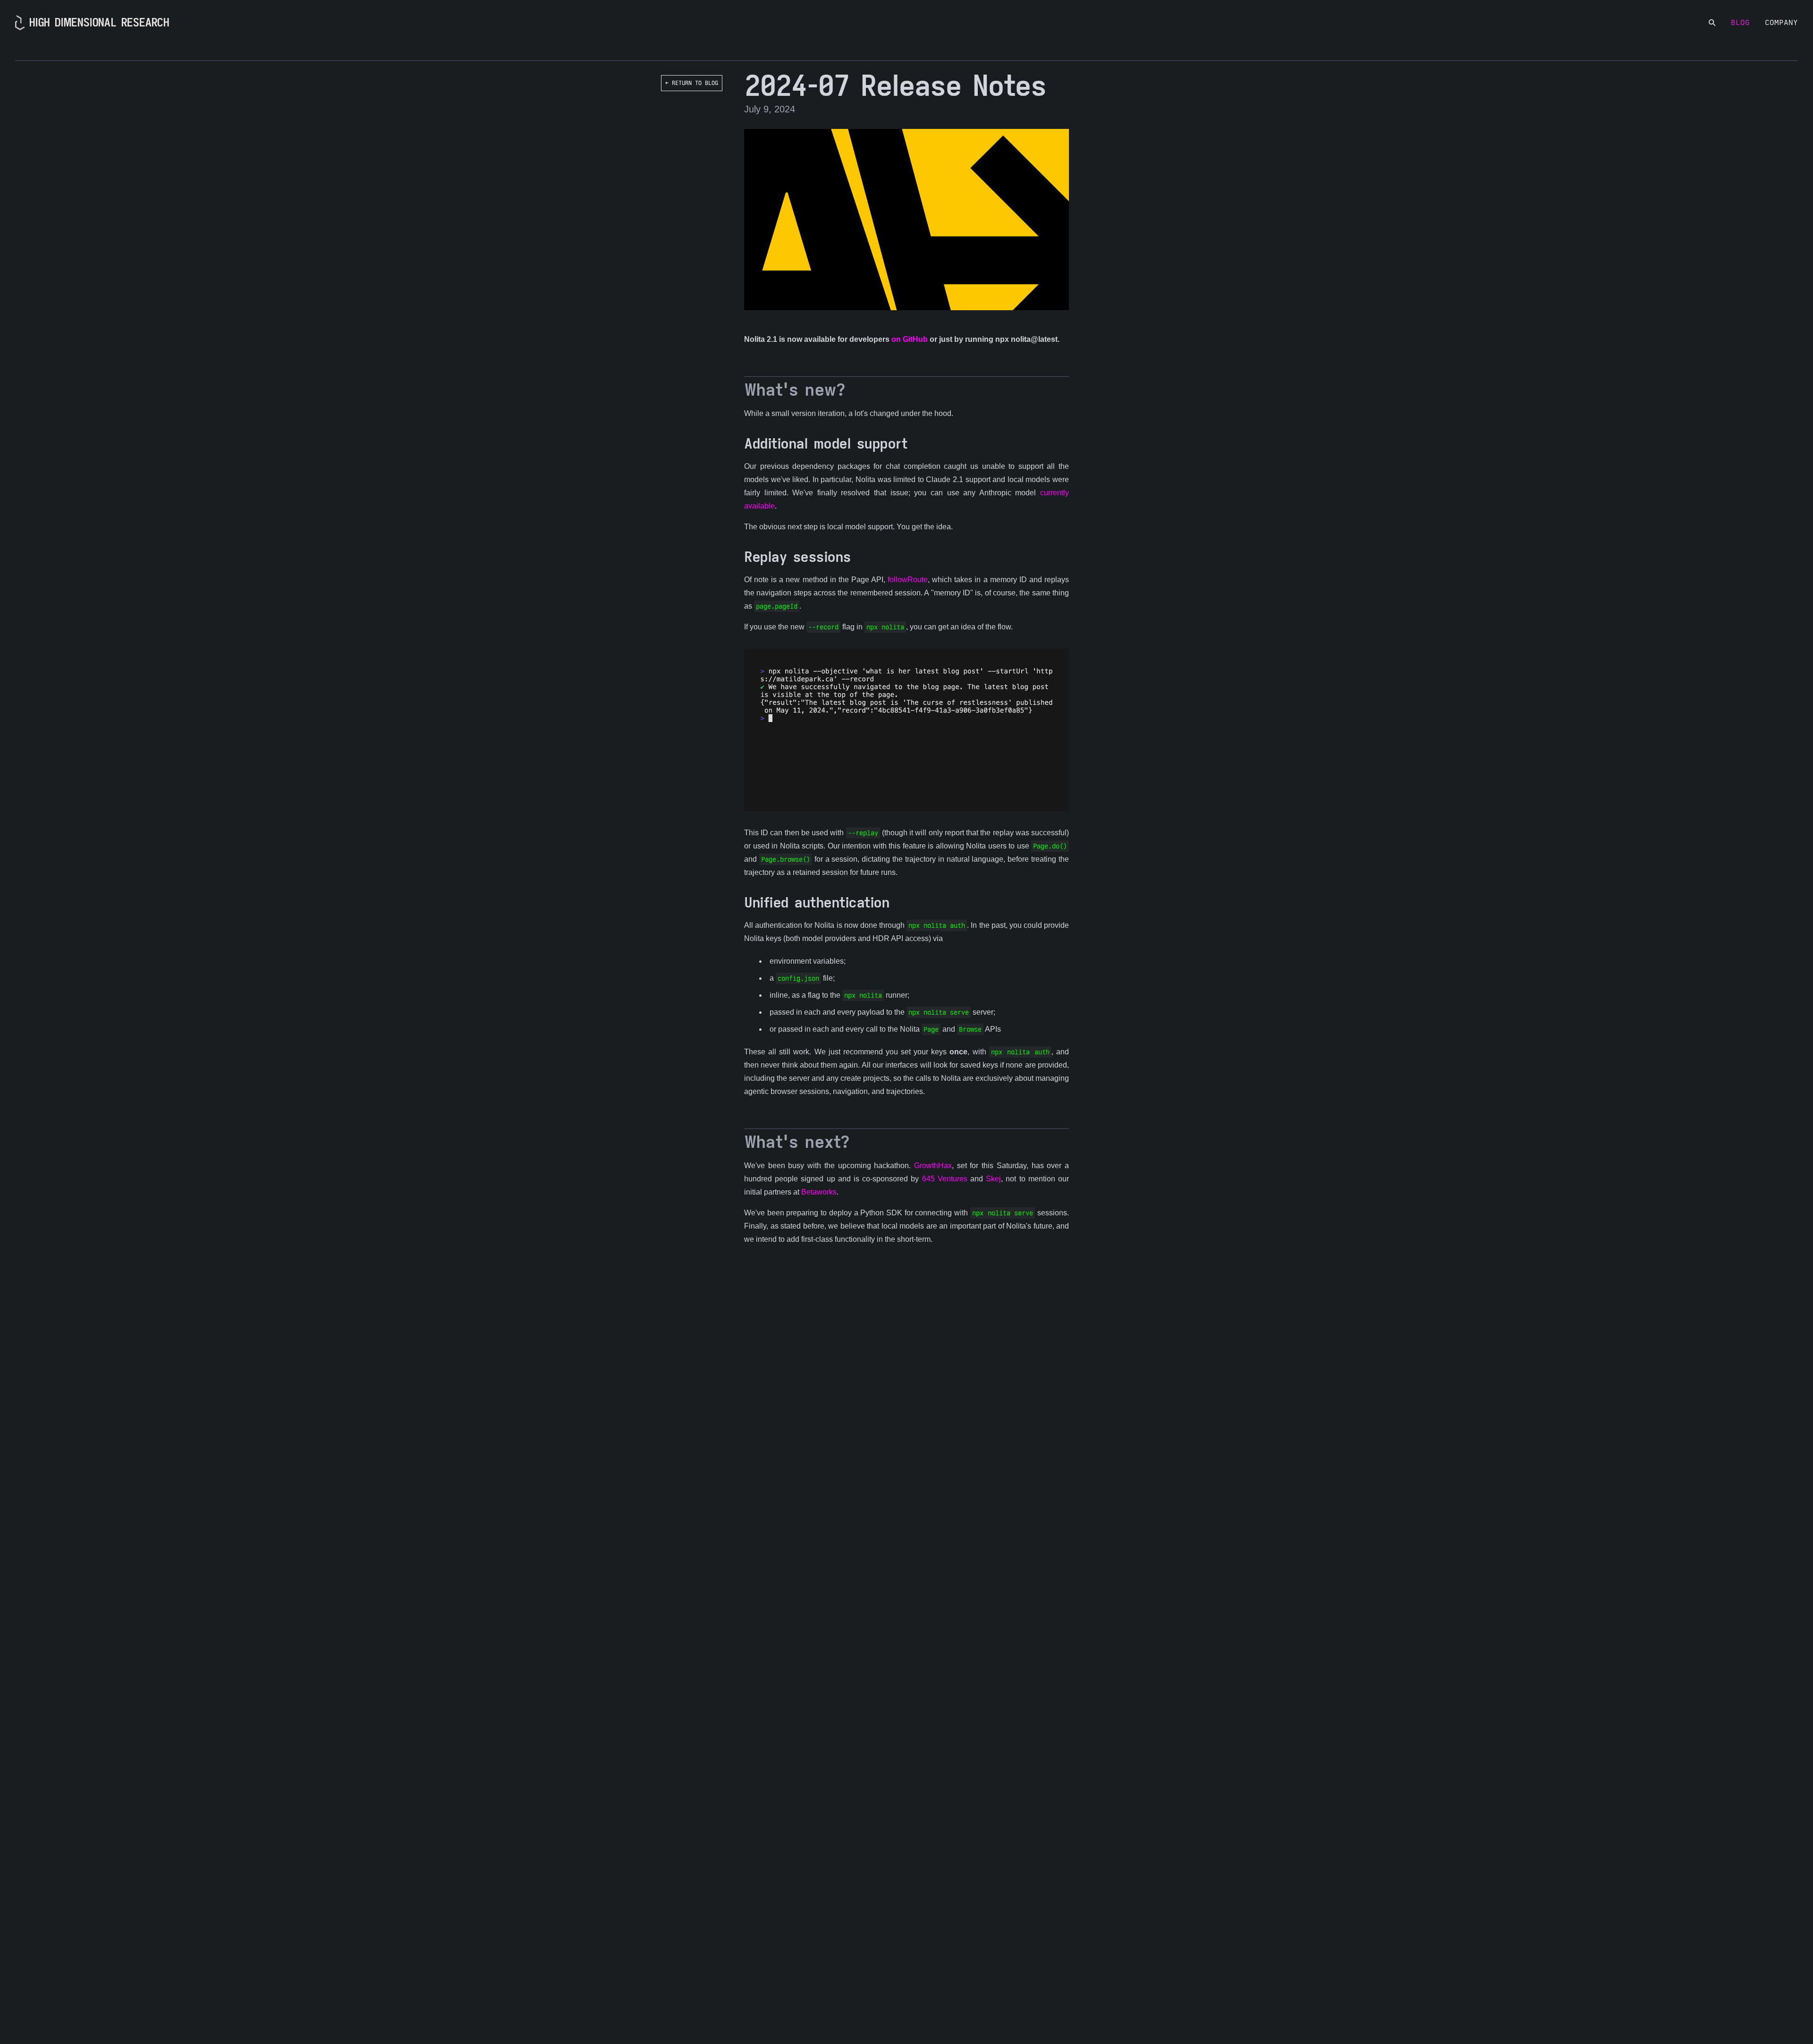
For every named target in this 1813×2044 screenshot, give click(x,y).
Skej (993, 1179)
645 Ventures (945, 1179)
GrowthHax (933, 1166)
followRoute (908, 580)
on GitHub (910, 339)
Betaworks (819, 1192)
